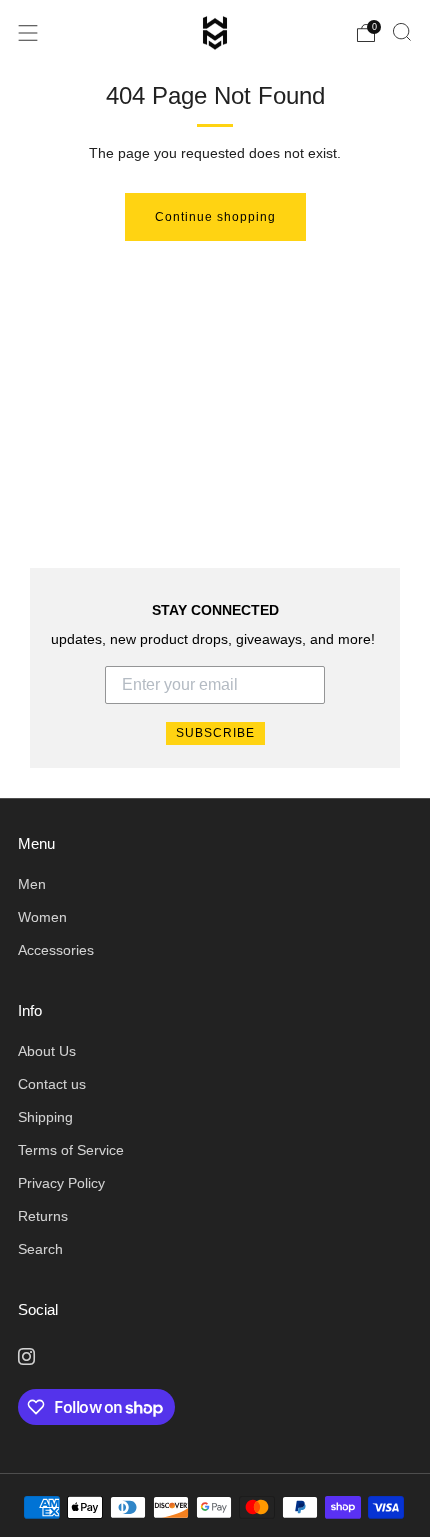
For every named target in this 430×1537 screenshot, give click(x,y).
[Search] (402, 32)
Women (42, 917)
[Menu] (28, 33)
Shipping (45, 1117)
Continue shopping (215, 217)
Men (32, 884)
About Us (47, 1051)
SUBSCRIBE (215, 733)
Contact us (52, 1084)
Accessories (56, 950)
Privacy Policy (61, 1183)
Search (40, 1249)
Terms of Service (71, 1150)
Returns (43, 1216)
